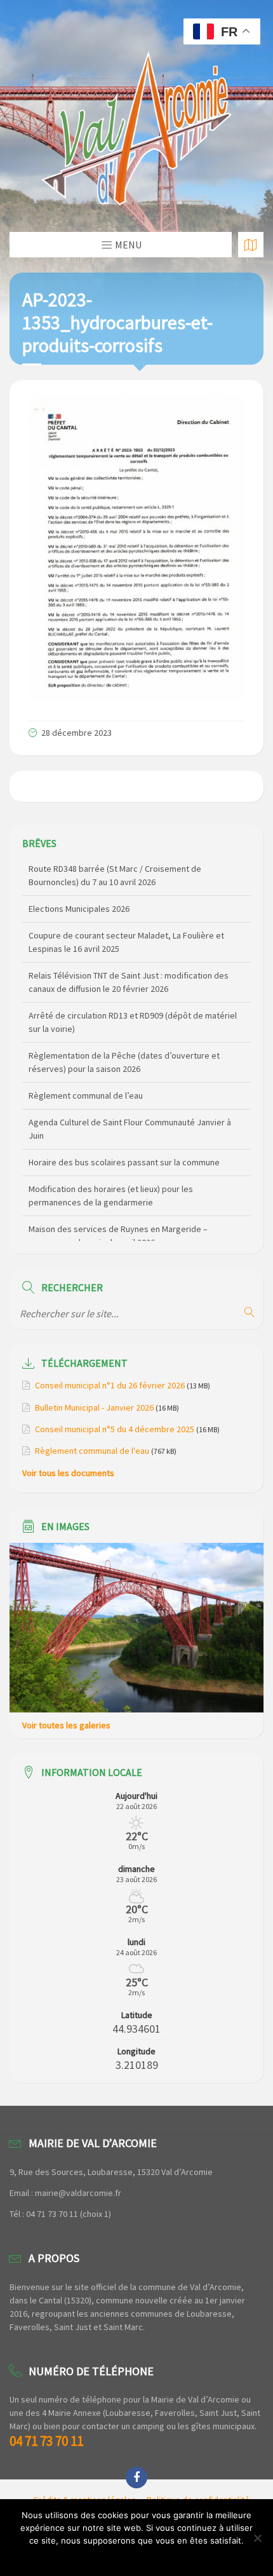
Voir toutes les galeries (66, 1725)
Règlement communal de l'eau (92, 1451)
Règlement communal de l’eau (86, 1059)
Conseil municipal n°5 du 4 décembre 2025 (115, 1429)
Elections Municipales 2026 (79, 872)
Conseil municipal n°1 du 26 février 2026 (110, 1385)
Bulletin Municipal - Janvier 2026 (94, 1407)
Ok (137, 2557)
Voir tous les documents (68, 1473)
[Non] (257, 2538)
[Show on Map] (251, 245)
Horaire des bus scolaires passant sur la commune (124, 1126)
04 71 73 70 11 (46, 2441)
